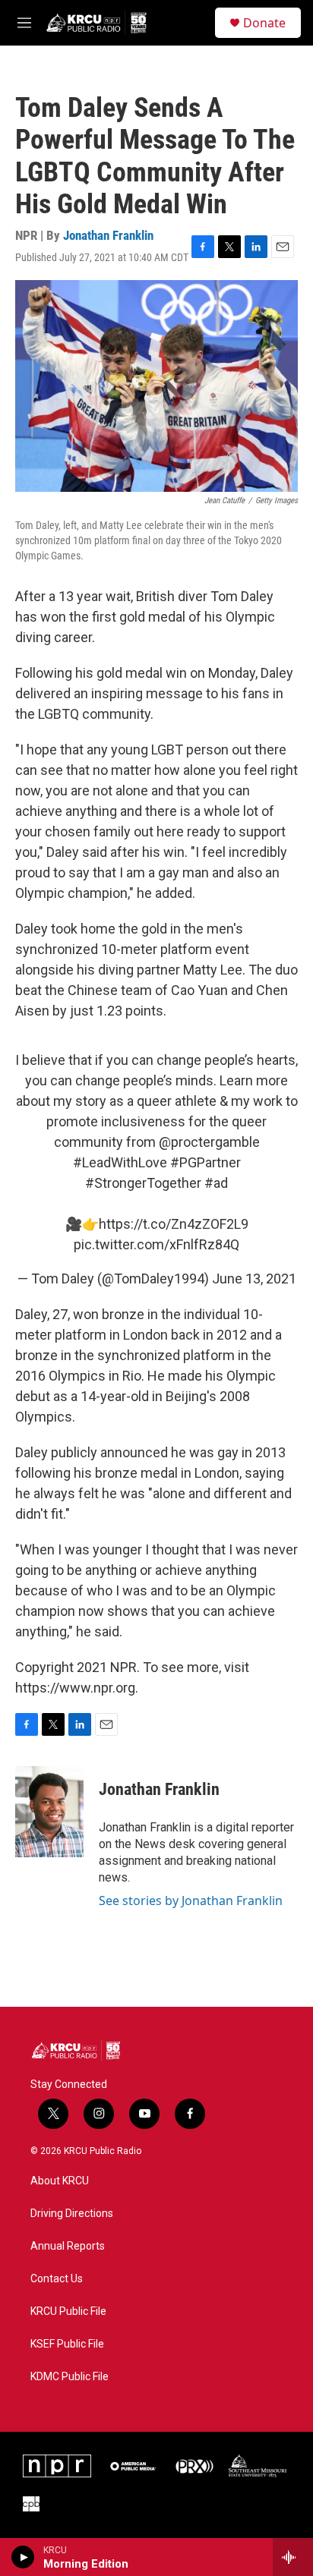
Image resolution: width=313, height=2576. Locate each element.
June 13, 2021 (254, 1279)
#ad (216, 1183)
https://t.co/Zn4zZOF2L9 (174, 1224)
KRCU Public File (68, 2311)
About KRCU (60, 2181)
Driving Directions (72, 2214)
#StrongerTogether (143, 1183)
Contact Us (57, 2279)
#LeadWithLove (120, 1162)
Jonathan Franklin (108, 235)
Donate (264, 23)
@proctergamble (209, 1142)
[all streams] (293, 2557)
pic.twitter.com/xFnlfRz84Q (156, 1244)
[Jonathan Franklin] (49, 1812)
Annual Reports (68, 2246)
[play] (23, 2557)
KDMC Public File (70, 2377)
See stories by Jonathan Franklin (191, 1901)
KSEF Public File (67, 2344)
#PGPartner (206, 1162)
